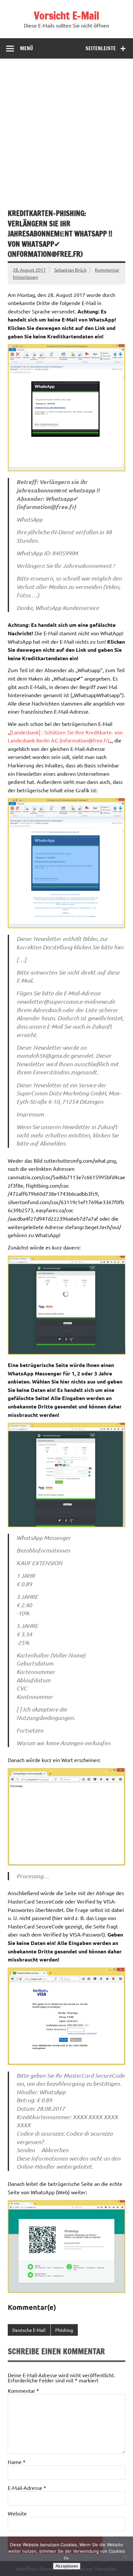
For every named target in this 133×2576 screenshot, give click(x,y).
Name (17, 2462)
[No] (125, 2556)
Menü (26, 48)
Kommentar (23, 2390)
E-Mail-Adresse (27, 2488)
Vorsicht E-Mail (66, 16)
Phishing (64, 2330)
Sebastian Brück (70, 270)
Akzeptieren (67, 2566)
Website (17, 2513)
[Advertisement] (66, 129)
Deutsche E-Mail (29, 2330)
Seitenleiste (101, 48)
